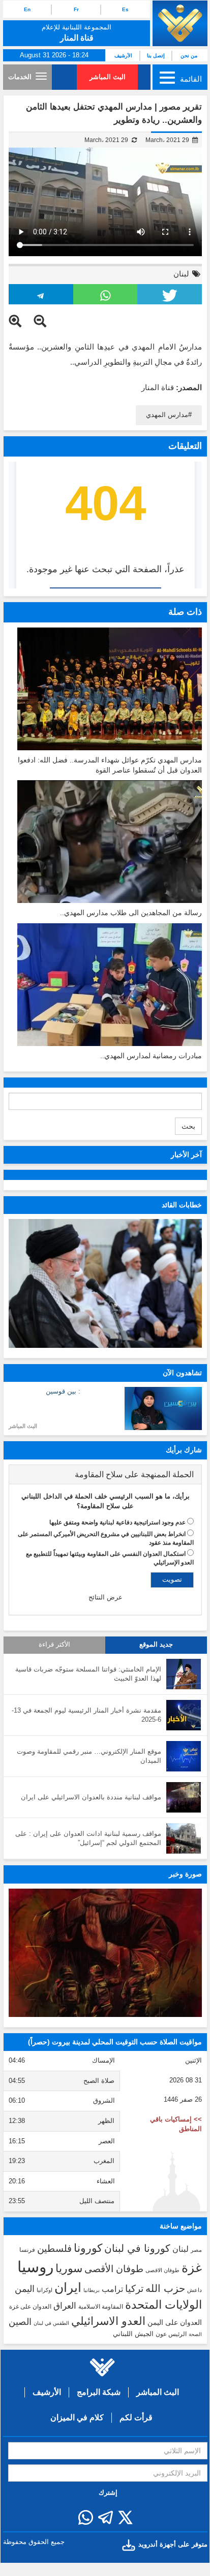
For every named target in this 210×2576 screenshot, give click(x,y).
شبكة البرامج (99, 2392)
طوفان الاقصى (162, 2270)
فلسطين (54, 2249)
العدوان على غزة (30, 2307)
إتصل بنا (156, 56)
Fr (76, 9)
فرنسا (27, 2250)
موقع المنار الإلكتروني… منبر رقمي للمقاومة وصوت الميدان (89, 1756)
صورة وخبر (185, 1874)
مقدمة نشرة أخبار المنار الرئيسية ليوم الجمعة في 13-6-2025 (86, 1715)
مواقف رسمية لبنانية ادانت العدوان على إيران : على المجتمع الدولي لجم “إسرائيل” (88, 1838)
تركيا (134, 2289)
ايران (68, 2287)
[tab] (105, 1475)
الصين (20, 2322)
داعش (194, 2290)
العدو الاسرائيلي (108, 2321)
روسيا (35, 2267)
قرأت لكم (136, 2417)
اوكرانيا (44, 2290)
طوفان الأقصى (114, 2269)
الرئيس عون (171, 2334)
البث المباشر (108, 77)
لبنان (181, 274)
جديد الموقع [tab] (156, 1645)
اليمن (25, 2289)
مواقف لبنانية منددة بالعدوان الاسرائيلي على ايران (91, 1797)
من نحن (189, 56)
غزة (192, 2268)
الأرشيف (123, 56)
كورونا (88, 2248)
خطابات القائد (182, 1205)
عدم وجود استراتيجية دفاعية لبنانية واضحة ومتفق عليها (117, 1522)
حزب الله (165, 2288)
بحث (188, 1126)
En (27, 9)
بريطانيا (92, 2290)
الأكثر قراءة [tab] (54, 1645)
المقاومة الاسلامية (101, 2307)
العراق (65, 2306)
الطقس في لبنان (51, 2323)
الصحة (195, 2334)
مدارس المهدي (167, 415)
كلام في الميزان (77, 2417)
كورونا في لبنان (137, 2248)
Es (125, 9)
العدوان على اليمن (175, 2323)
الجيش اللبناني (133, 2334)
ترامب (112, 2289)
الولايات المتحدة (163, 2305)
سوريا (69, 2268)
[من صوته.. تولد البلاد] (105, 1953)
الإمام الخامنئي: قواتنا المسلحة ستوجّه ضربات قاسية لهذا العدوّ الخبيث (88, 1674)
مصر (196, 2250)
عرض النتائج (106, 1597)
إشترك (108, 2493)
